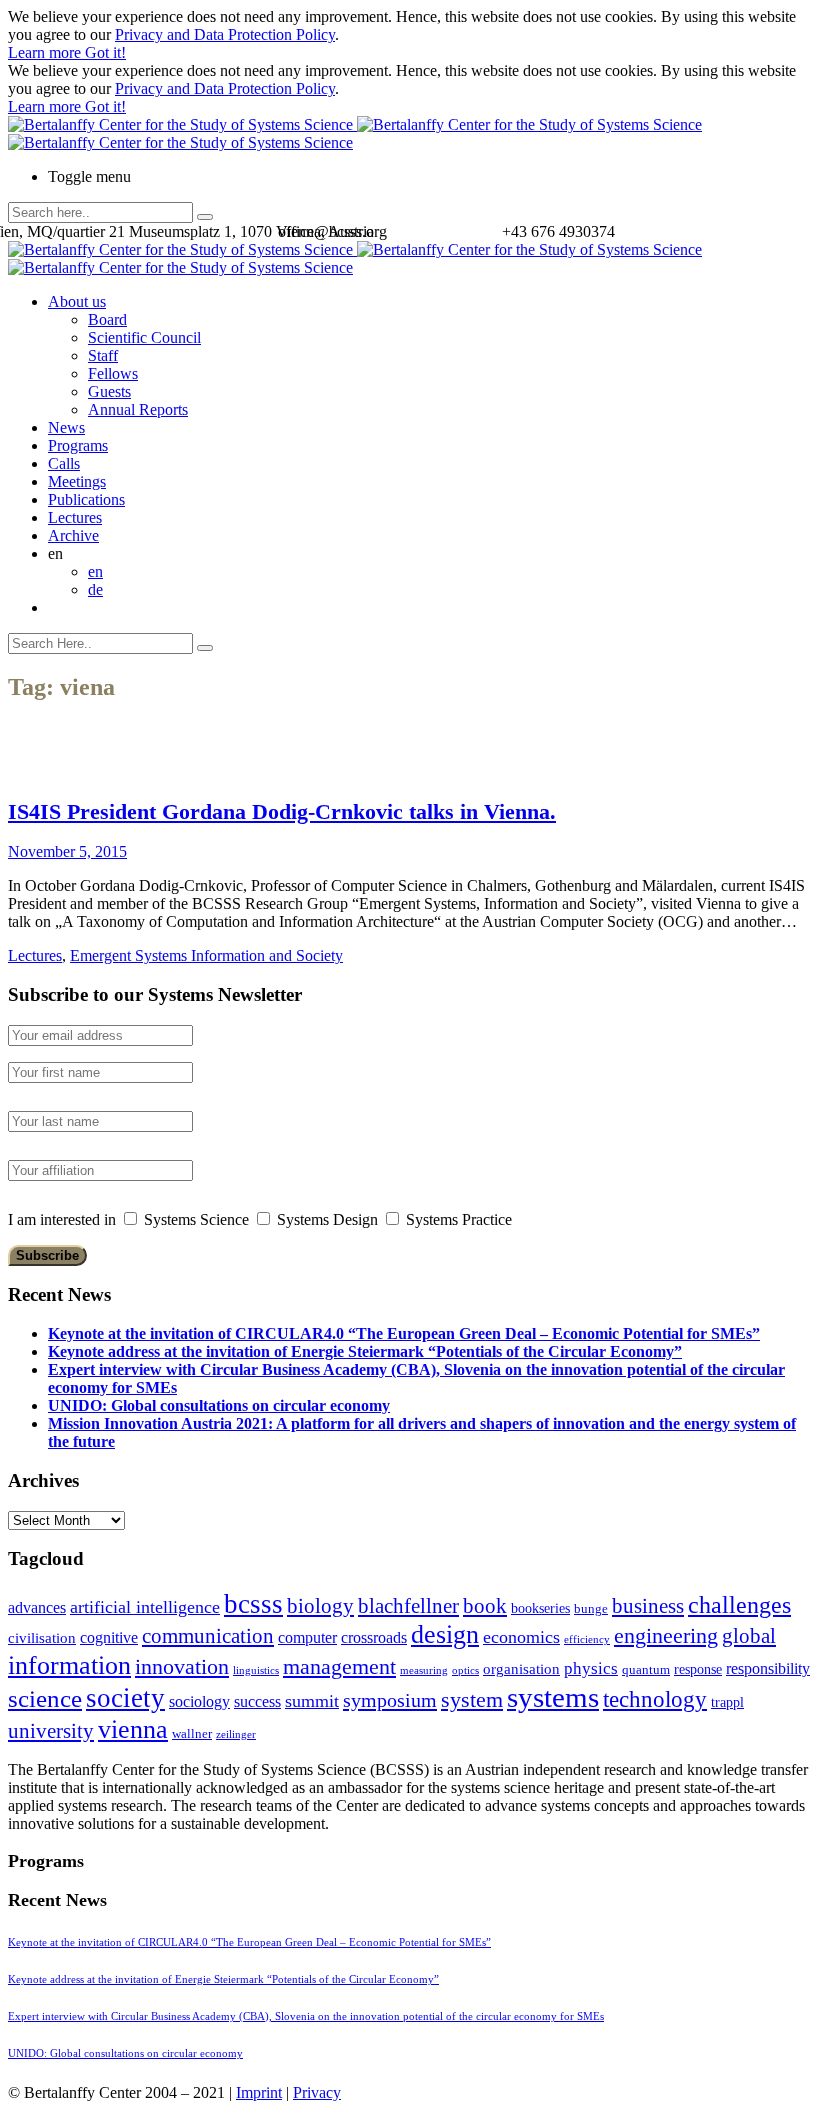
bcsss (253, 1604)
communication (208, 1635)
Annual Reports (138, 409)
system (472, 1699)
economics (521, 1637)
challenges (739, 1605)
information (69, 1665)
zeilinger (236, 1734)
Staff (103, 355)
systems (553, 1697)
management (339, 1666)
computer (307, 1637)
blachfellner (408, 1606)
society (125, 1698)
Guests (109, 391)
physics (591, 1668)
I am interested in (62, 1219)
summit (312, 1701)
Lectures (75, 517)
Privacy (317, 2092)
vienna (133, 1729)
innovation (182, 1666)
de (95, 589)
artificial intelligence (145, 1607)
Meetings (77, 481)
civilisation (42, 1638)
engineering (666, 1636)
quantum (646, 1670)
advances (37, 1607)
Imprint (259, 2092)
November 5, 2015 (67, 851)
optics (465, 1670)
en (95, 571)
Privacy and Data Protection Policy (225, 34)
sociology (199, 1701)
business (648, 1605)
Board (107, 319)
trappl (727, 1702)
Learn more (46, 52)
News (66, 427)
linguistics (256, 1670)
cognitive (109, 1637)
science (45, 1698)
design (445, 1634)
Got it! (105, 52)
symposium (390, 1700)
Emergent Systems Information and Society (206, 955)
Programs (78, 445)
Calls (64, 463)
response (698, 1669)
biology (320, 1606)
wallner (192, 1734)
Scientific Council (144, 337)
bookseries (540, 1608)
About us (77, 301)
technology (655, 1699)
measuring (424, 1670)
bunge (591, 1609)
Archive (73, 535)
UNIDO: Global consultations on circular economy (219, 1405)
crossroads (374, 1637)
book (485, 1606)
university (51, 1731)
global (749, 1635)
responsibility (768, 1668)
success (257, 1701)
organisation (521, 1669)
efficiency (587, 1639)
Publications (86, 499)
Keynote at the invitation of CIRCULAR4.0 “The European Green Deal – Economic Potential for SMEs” (404, 1333)
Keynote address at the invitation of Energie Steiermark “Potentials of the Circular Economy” (365, 1351)
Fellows (113, 373)
